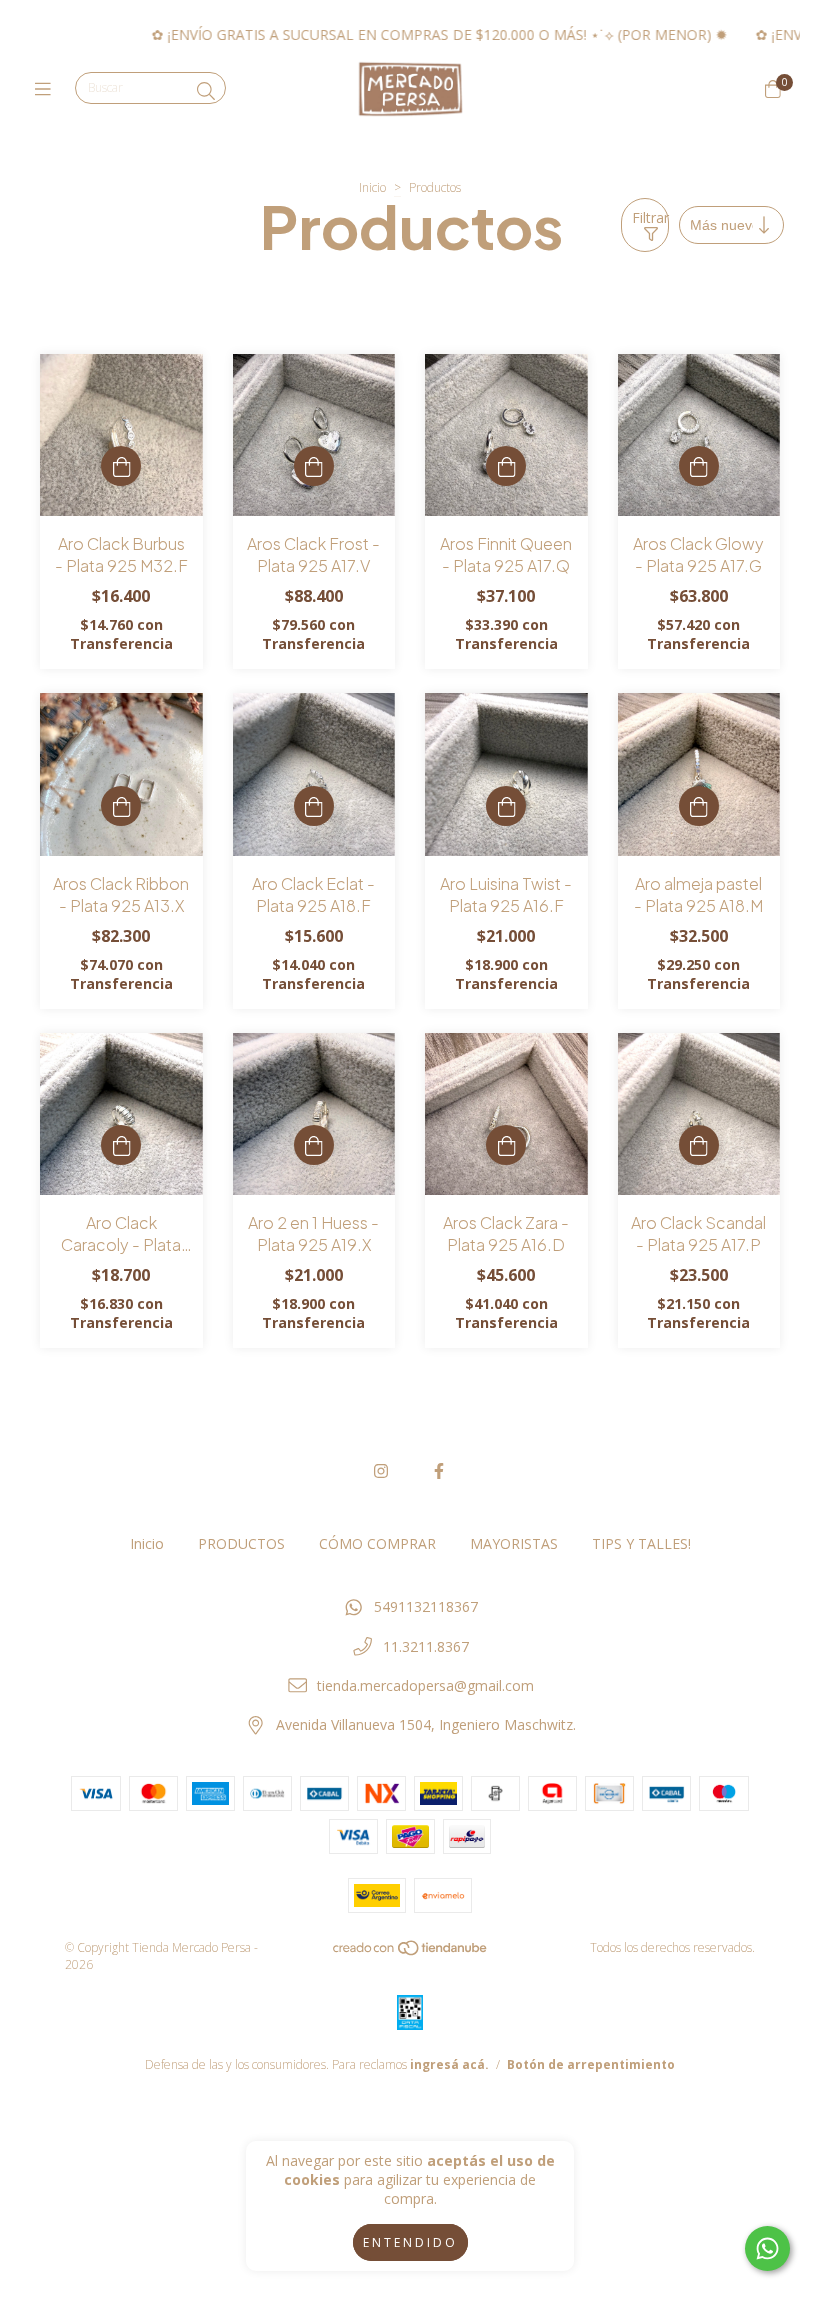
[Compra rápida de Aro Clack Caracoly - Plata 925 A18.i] (121, 1145)
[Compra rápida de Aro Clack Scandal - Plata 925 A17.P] (699, 1145)
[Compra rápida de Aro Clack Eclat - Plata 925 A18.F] (314, 806)
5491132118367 (426, 1606)
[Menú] (47, 89)
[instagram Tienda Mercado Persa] (381, 1471)
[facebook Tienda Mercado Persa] (439, 1471)
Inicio (372, 187)
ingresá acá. (449, 2064)
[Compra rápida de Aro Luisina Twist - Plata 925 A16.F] (506, 806)
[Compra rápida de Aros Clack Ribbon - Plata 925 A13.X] (121, 806)
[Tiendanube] (411, 1952)
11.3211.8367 (426, 1646)
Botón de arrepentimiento (591, 2064)
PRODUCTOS (241, 1543)
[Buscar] (206, 91)
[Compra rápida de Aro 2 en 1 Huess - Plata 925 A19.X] (314, 1145)
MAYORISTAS (514, 1543)
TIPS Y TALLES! (641, 1543)
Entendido (410, 2242)
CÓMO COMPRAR (377, 1543)
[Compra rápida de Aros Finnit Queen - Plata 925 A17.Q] (506, 466)
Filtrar (650, 217)
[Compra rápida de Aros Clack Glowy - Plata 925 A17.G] (699, 466)
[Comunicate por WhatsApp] (767, 2248)
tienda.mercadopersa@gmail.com (425, 1685)
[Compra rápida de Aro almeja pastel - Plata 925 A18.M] (699, 806)
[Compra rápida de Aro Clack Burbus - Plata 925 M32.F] (121, 466)
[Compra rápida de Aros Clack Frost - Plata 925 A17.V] (314, 466)
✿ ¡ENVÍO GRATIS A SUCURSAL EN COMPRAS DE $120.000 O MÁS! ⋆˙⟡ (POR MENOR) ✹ (395, 34)
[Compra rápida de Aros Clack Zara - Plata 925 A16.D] (506, 1145)
